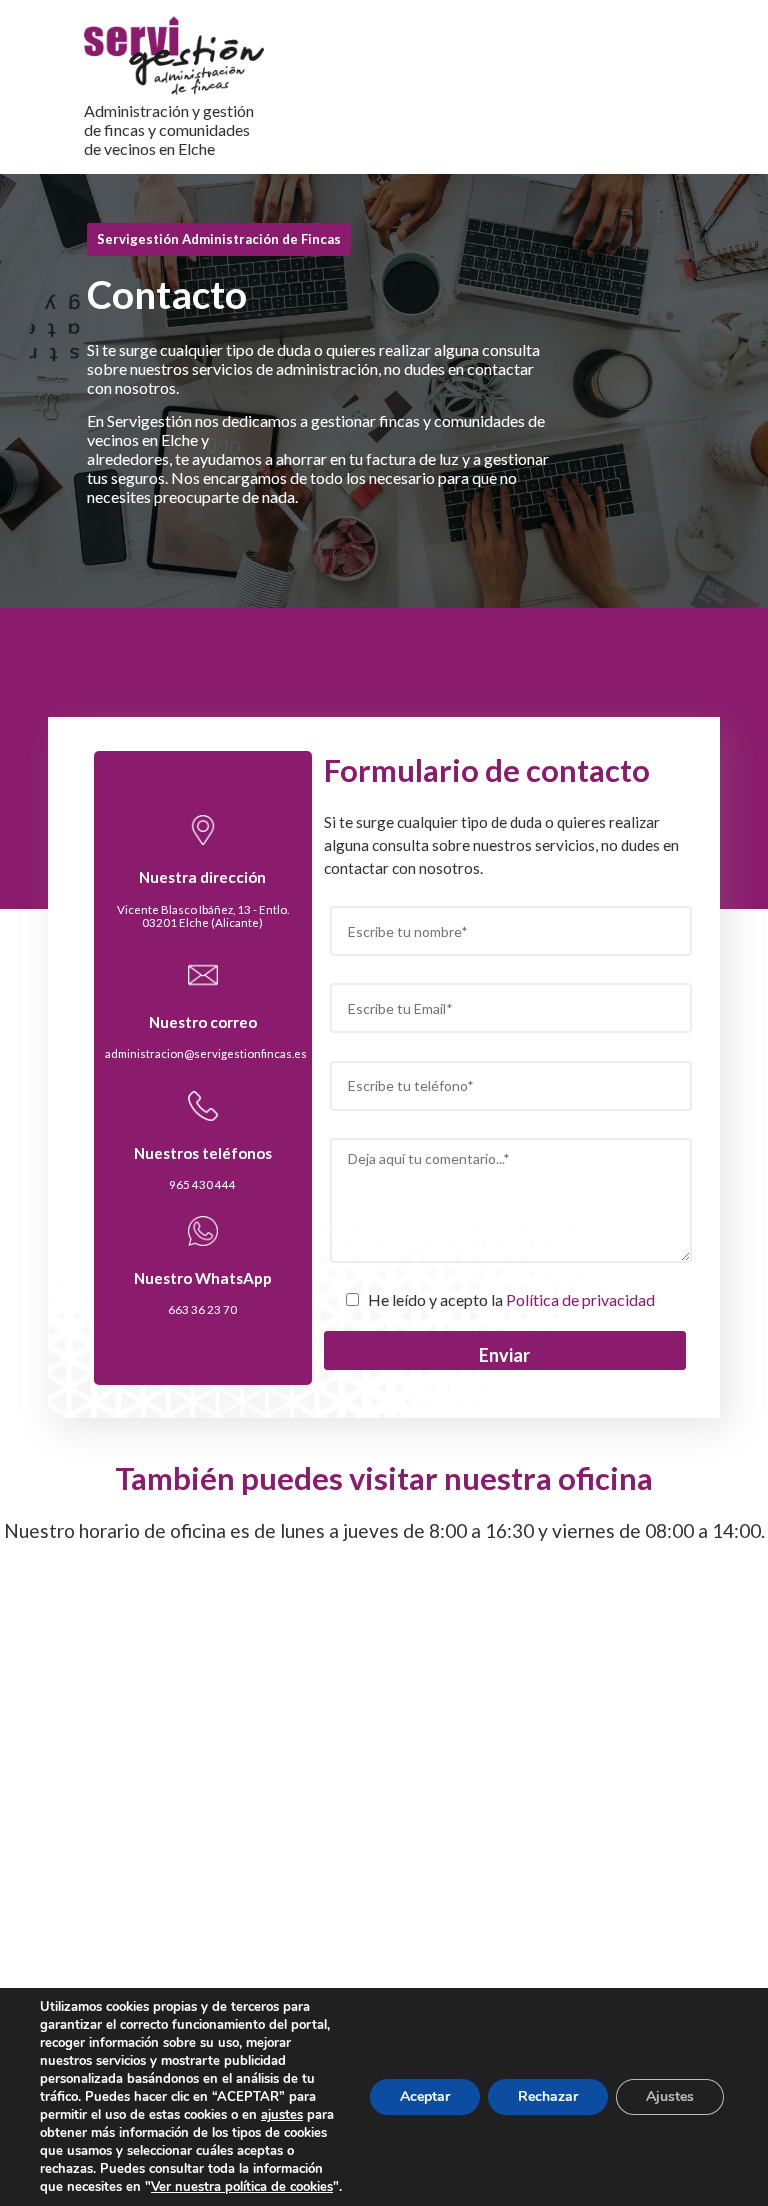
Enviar (504, 1355)
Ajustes (670, 2096)
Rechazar (548, 2096)
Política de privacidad (580, 1299)
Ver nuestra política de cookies (242, 2187)
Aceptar (425, 2096)
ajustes (282, 2115)
